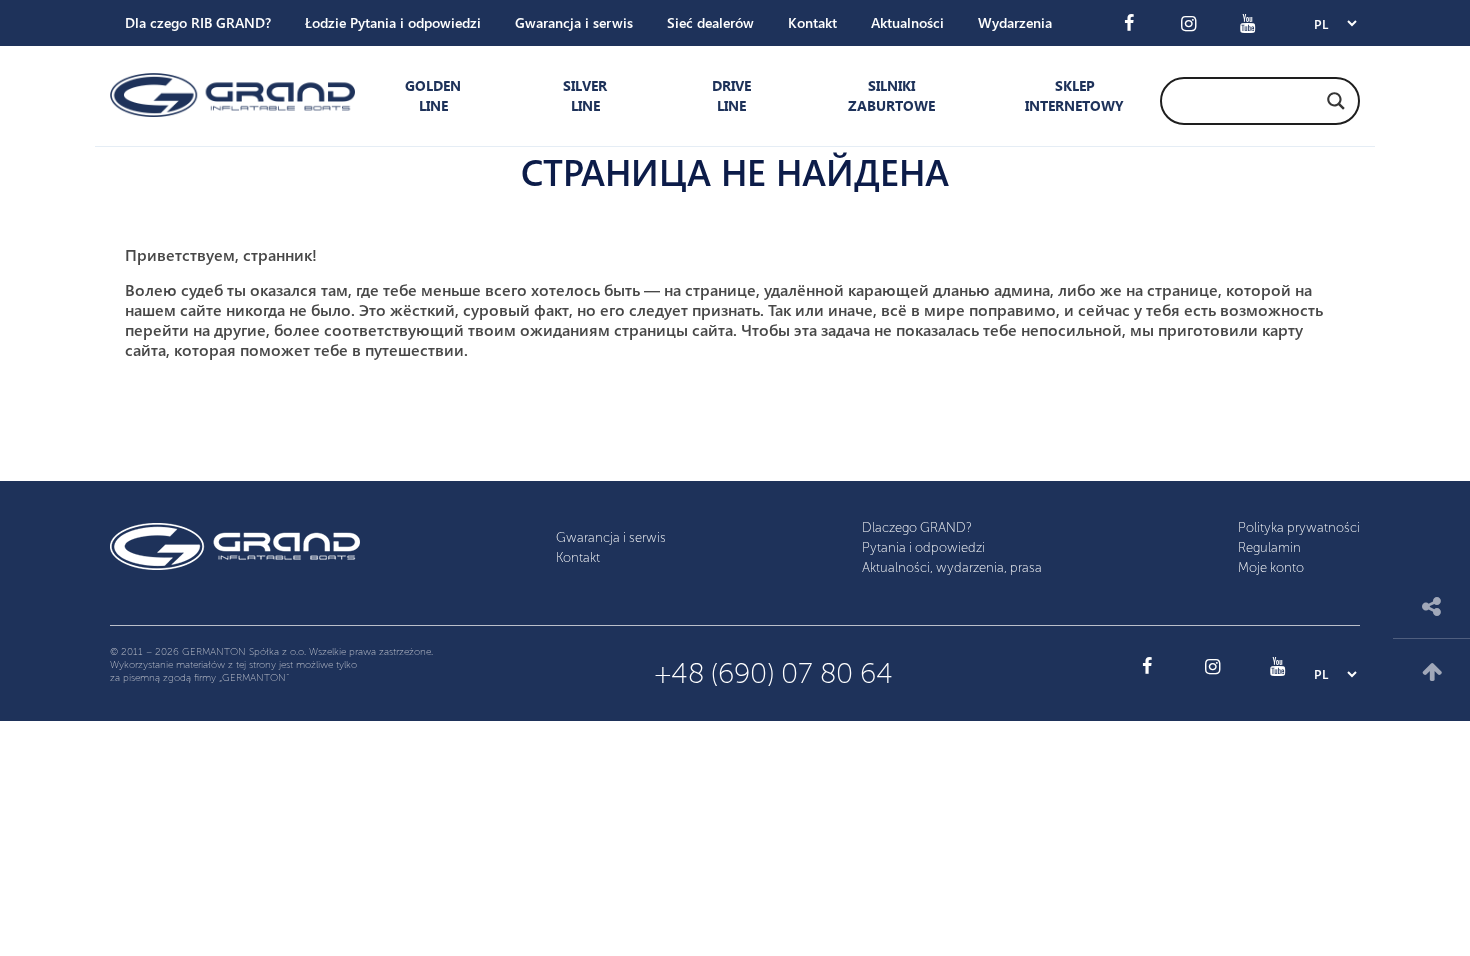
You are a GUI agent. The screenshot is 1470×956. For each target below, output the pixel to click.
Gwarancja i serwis (574, 22)
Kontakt (812, 22)
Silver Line (585, 95)
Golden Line (433, 95)
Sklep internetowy (1070, 95)
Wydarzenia (1015, 22)
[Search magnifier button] (1336, 101)
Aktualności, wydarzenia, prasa (952, 567)
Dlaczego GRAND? (917, 527)
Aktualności (907, 22)
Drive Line (731, 95)
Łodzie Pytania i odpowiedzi (393, 22)
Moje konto (1271, 567)
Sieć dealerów (710, 22)
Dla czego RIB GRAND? (198, 22)
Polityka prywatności (1299, 527)
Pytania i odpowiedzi (923, 547)
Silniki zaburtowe (891, 95)
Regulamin (1269, 547)
